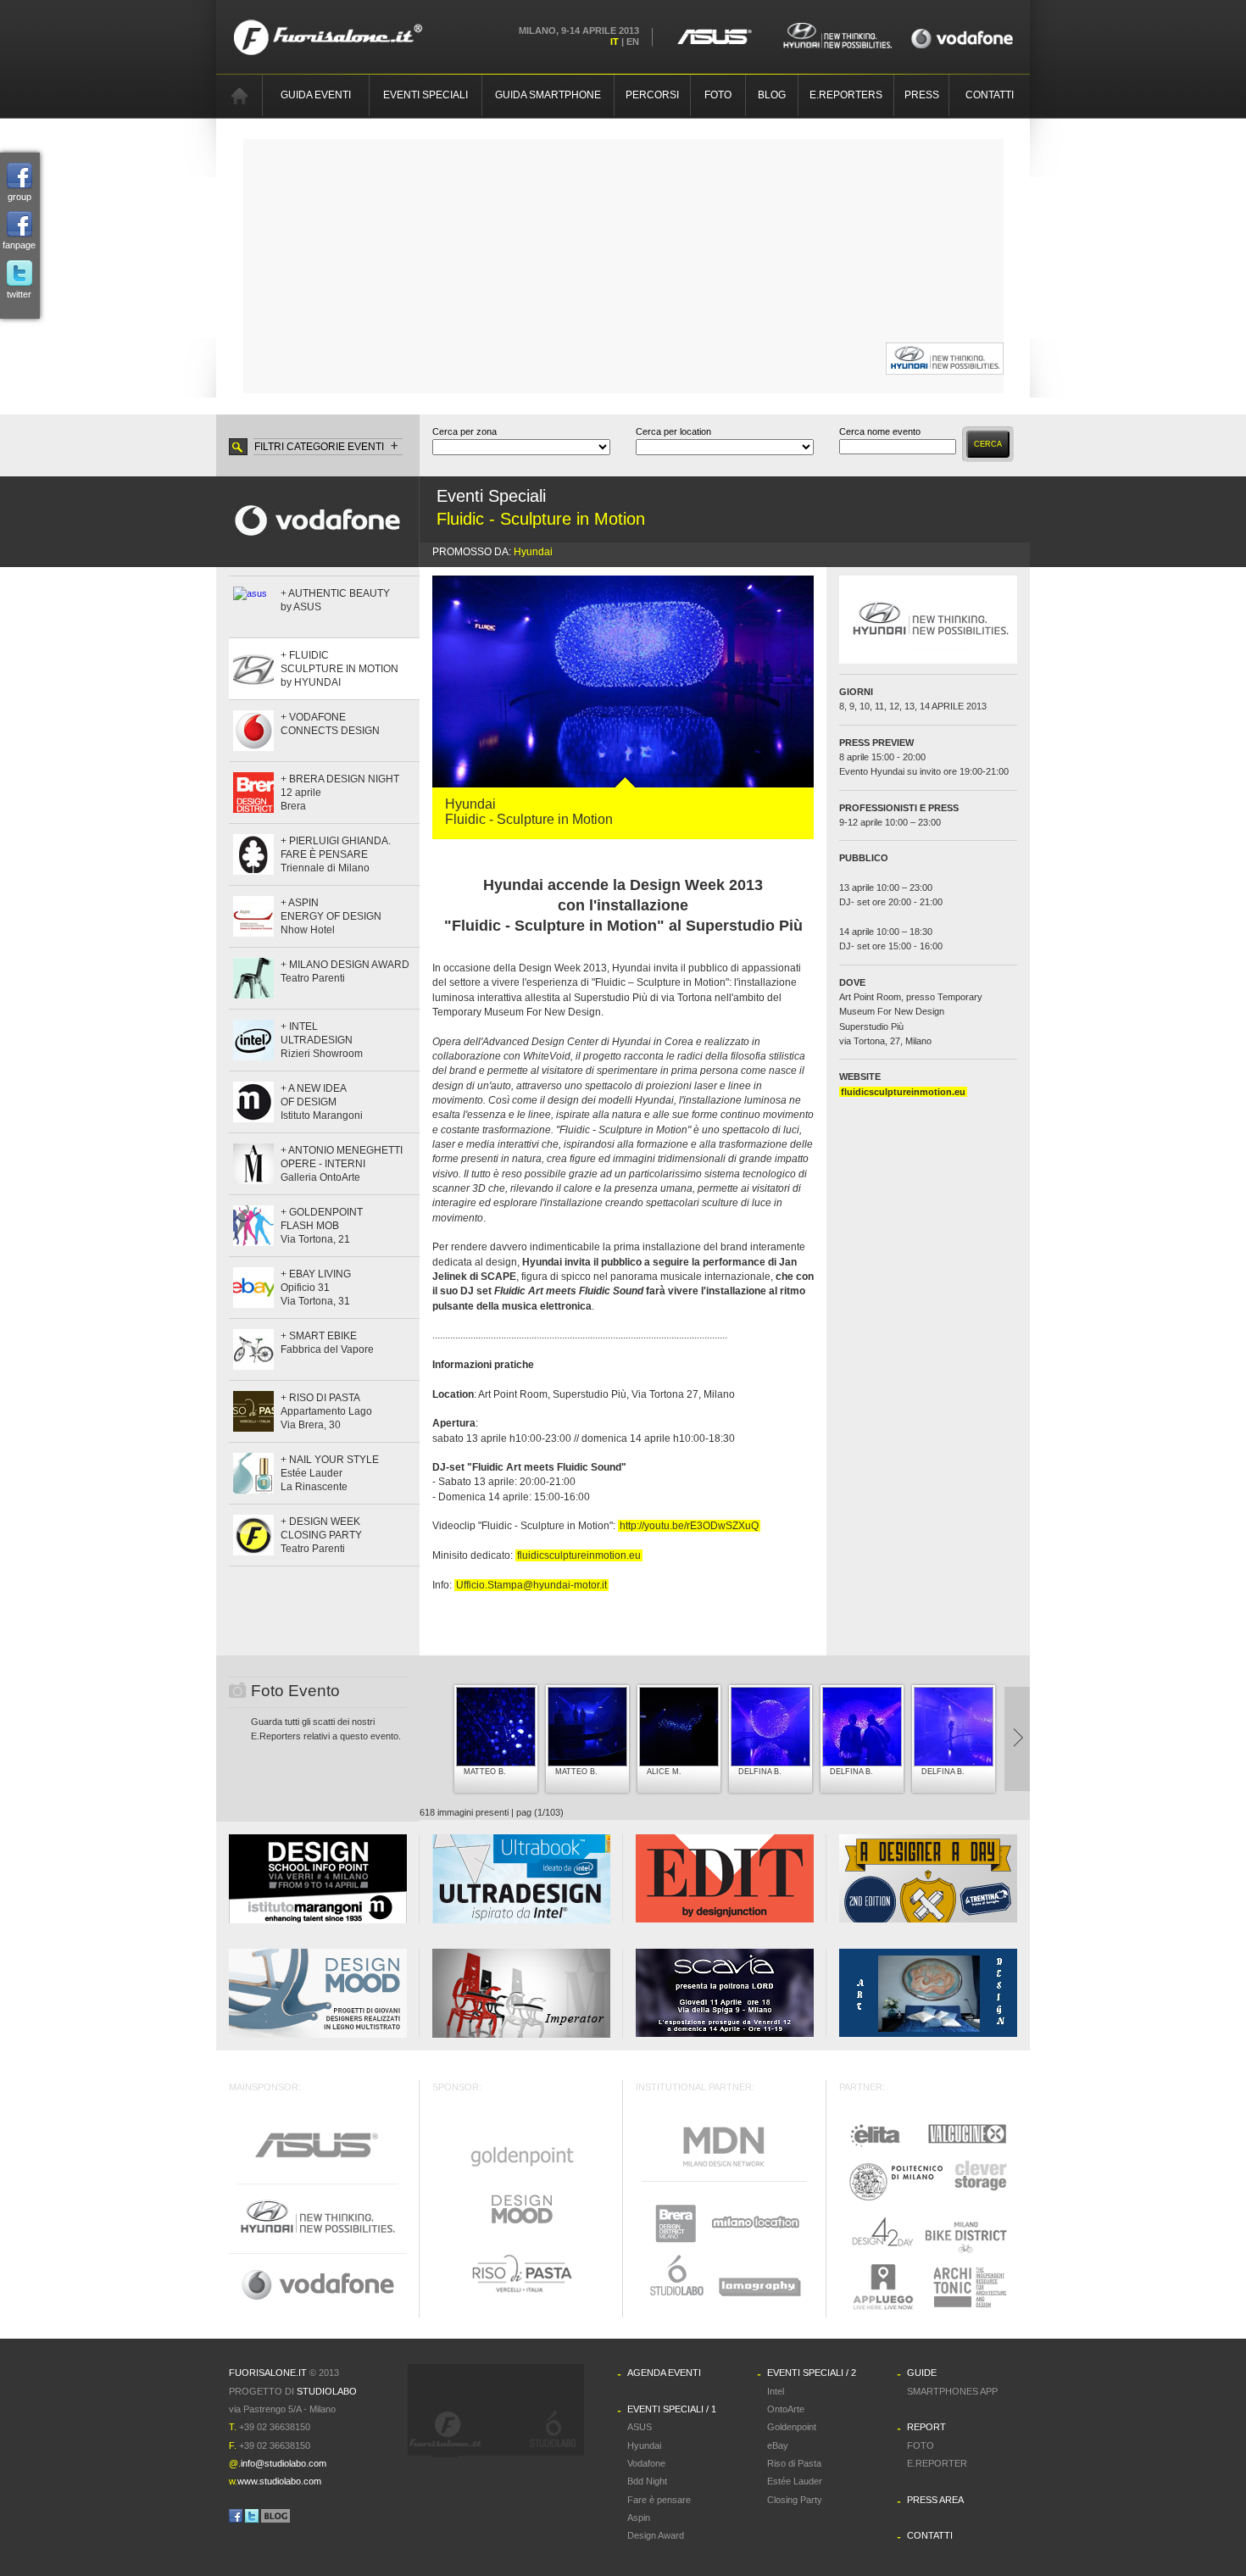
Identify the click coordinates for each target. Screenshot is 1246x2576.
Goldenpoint (792, 2427)
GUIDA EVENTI (316, 95)
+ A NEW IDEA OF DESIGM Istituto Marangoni (322, 1102)
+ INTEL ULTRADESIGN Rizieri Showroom (322, 1040)
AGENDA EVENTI (664, 2373)
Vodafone (646, 2463)
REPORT (926, 2427)
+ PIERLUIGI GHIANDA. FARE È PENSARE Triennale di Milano (336, 854)
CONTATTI (990, 95)
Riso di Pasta (794, 2463)
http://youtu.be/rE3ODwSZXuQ (689, 1526)
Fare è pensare (659, 2500)
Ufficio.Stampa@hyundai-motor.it (531, 1585)
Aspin (639, 2518)
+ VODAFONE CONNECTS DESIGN (330, 724)
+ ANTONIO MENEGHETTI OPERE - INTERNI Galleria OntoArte (342, 1164)
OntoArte (786, 2409)
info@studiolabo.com (284, 2463)
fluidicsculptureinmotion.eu (579, 1555)
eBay (778, 2445)
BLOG (772, 95)
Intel (776, 2391)
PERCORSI (652, 95)
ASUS (640, 2427)
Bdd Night (647, 2481)
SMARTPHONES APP (952, 2391)
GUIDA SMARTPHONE (548, 95)
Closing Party (795, 2500)
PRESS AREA (935, 2500)
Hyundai (533, 552)
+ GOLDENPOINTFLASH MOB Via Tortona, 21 (322, 1226)
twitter (19, 294)
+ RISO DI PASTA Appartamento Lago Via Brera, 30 (326, 1411)
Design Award (656, 2535)
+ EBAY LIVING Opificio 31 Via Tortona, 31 (316, 1288)
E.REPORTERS (846, 95)
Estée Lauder (795, 2481)
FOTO (718, 95)
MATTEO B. (485, 1772)
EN (633, 42)
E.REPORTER (937, 2463)
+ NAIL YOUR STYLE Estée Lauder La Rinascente (330, 1473)
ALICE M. (664, 1772)
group (19, 197)
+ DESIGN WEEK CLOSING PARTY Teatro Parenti (321, 1535)
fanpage (19, 245)
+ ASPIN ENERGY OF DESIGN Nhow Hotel (331, 916)
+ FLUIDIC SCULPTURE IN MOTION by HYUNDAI (339, 669)
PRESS (922, 95)
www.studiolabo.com (279, 2481)
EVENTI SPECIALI (426, 95)
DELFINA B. (760, 1772)
